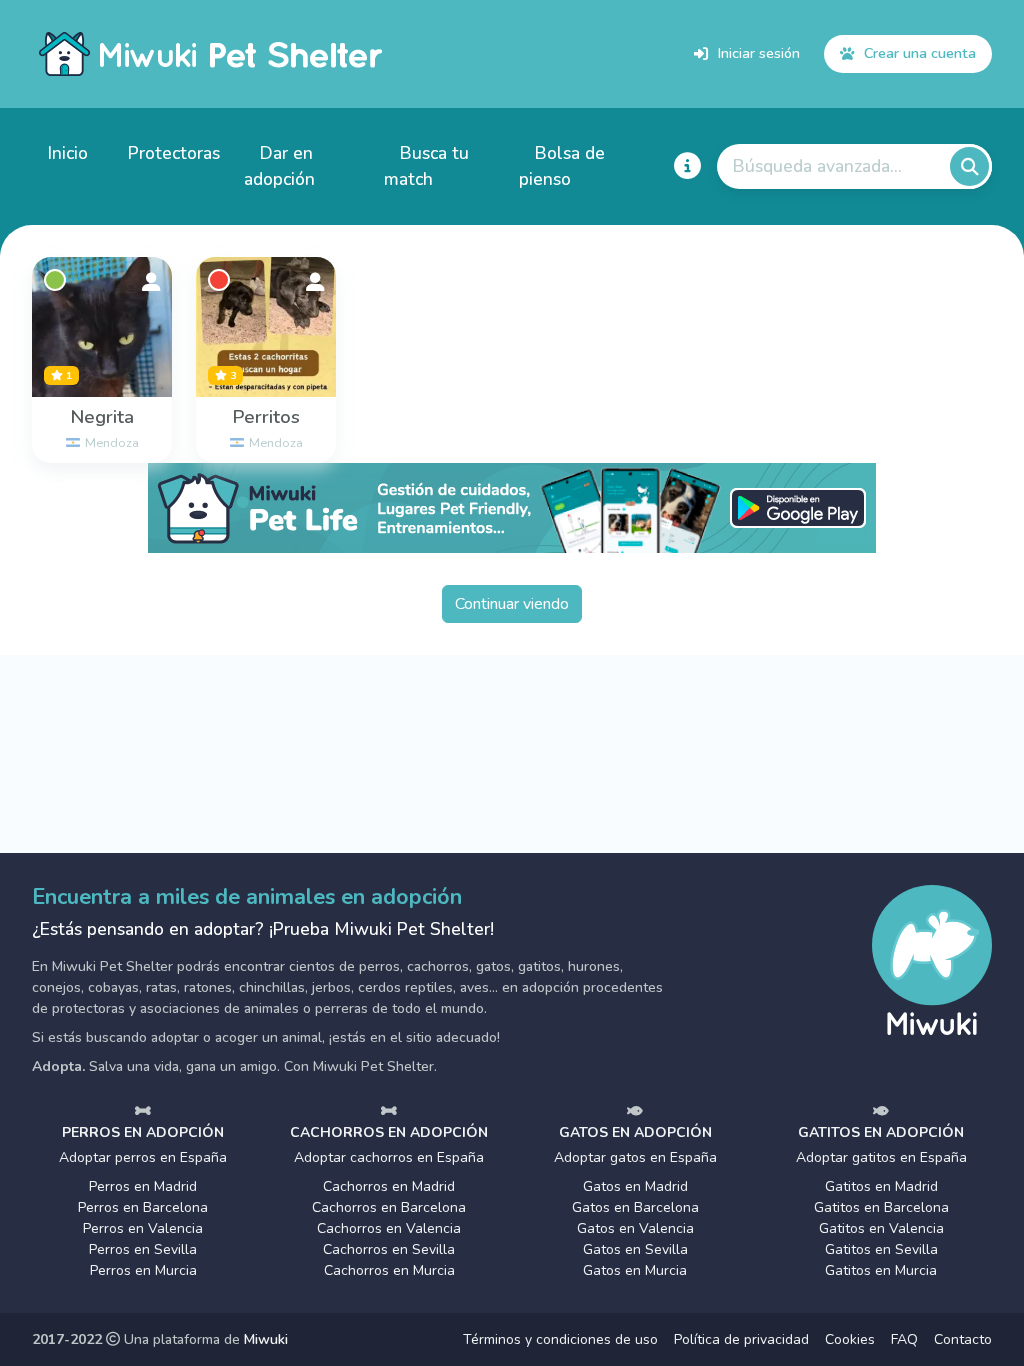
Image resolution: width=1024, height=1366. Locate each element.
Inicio (68, 153)
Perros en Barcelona (143, 1207)
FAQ (904, 1339)
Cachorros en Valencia (389, 1228)
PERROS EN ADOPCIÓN (143, 1132)
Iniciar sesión (759, 53)
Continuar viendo (512, 604)
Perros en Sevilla (143, 1249)
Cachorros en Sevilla (389, 1249)
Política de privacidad (741, 1339)
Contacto (963, 1339)
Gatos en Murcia (635, 1270)
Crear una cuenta (920, 53)
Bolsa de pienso (562, 166)
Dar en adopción (279, 166)
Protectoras (174, 153)
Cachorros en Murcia (389, 1270)
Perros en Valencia (143, 1228)
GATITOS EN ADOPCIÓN (881, 1132)
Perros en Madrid (143, 1186)
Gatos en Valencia (635, 1228)
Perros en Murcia (143, 1270)
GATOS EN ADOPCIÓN (635, 1132)
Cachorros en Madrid (389, 1186)
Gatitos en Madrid (881, 1186)
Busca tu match (426, 166)
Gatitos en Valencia (881, 1228)
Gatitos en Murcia (881, 1270)
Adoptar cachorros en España (389, 1157)
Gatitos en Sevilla (881, 1249)
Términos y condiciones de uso (560, 1339)
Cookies (850, 1339)
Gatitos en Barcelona (881, 1207)
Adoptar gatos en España (635, 1157)
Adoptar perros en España (143, 1157)
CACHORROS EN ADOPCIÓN (389, 1132)
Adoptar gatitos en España (881, 1157)
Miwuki (266, 1339)
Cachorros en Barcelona (389, 1207)
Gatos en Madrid (635, 1186)
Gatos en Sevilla (635, 1249)
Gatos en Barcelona (635, 1207)
